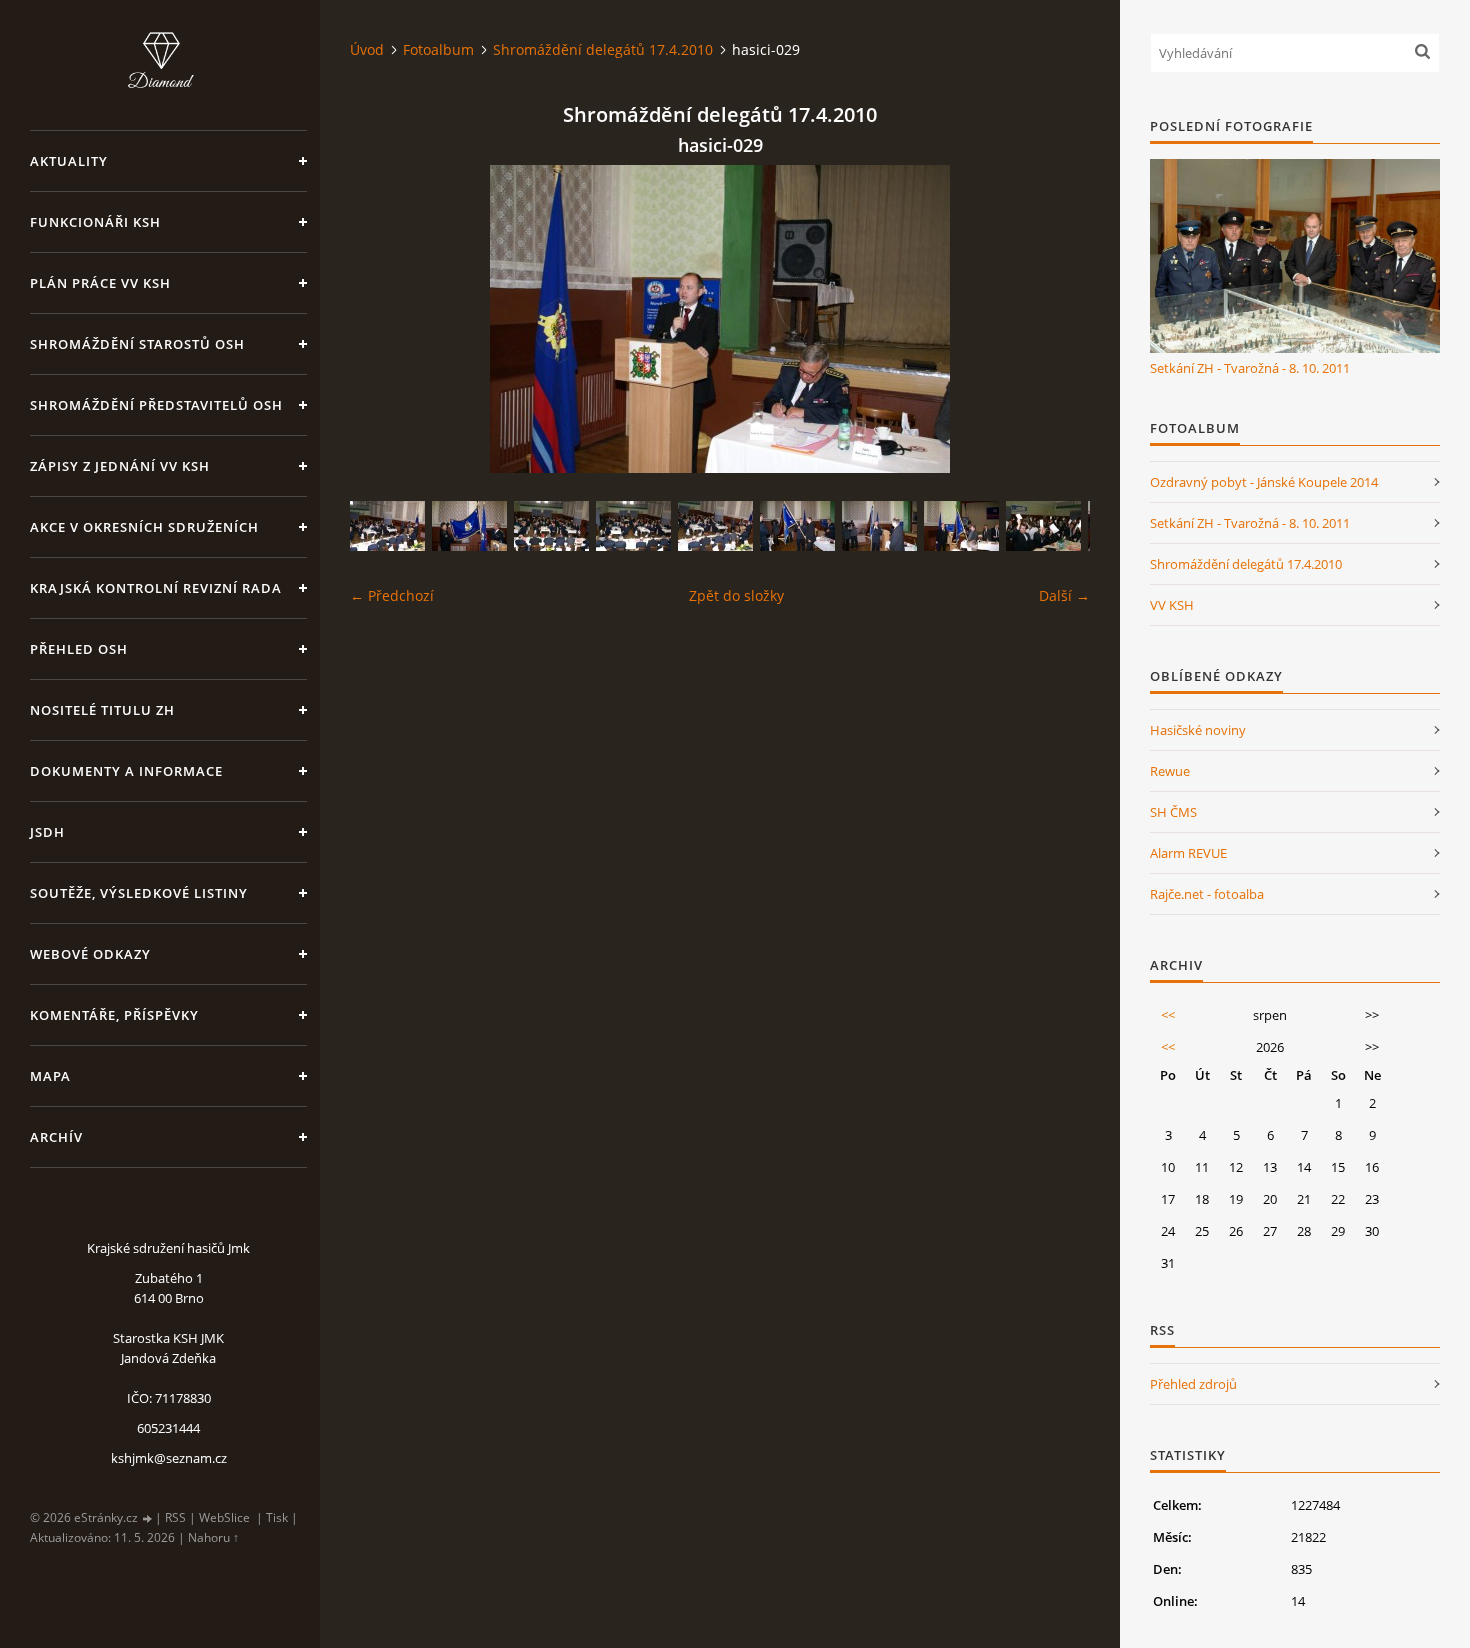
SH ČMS (1173, 812)
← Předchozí (392, 595)
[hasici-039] (879, 526)
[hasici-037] (961, 526)
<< (1168, 1015)
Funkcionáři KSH (95, 222)
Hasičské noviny (1198, 730)
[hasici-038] (797, 526)
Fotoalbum (438, 49)
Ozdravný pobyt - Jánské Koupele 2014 (1264, 482)
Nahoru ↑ (213, 1537)
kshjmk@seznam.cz (169, 1458)
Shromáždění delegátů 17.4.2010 (603, 49)
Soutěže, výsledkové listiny (139, 893)
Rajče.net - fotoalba (1207, 894)
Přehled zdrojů (1193, 1384)
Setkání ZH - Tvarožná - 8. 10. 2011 (1250, 368)
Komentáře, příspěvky (114, 1015)
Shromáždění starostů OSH (137, 344)
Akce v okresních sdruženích (144, 527)
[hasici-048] (715, 526)
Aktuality (69, 161)
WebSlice (224, 1517)
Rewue (1170, 771)
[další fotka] (1057, 319)
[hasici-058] (469, 526)
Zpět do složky (736, 595)
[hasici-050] (387, 526)
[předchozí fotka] (382, 319)
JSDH (47, 832)
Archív (56, 1137)
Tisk (277, 1517)
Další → (1064, 595)
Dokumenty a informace (126, 771)
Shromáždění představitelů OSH (156, 405)
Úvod (367, 49)
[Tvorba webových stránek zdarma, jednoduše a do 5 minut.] (148, 1518)
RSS (175, 1517)
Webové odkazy (90, 954)
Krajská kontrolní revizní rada (156, 588)
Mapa (50, 1076)
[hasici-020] (1043, 526)
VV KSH (1172, 605)
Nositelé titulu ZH (102, 710)
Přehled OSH (79, 649)
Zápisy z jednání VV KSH (120, 466)
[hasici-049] (551, 526)
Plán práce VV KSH (100, 283)
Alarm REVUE (1188, 853)
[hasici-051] (633, 526)
